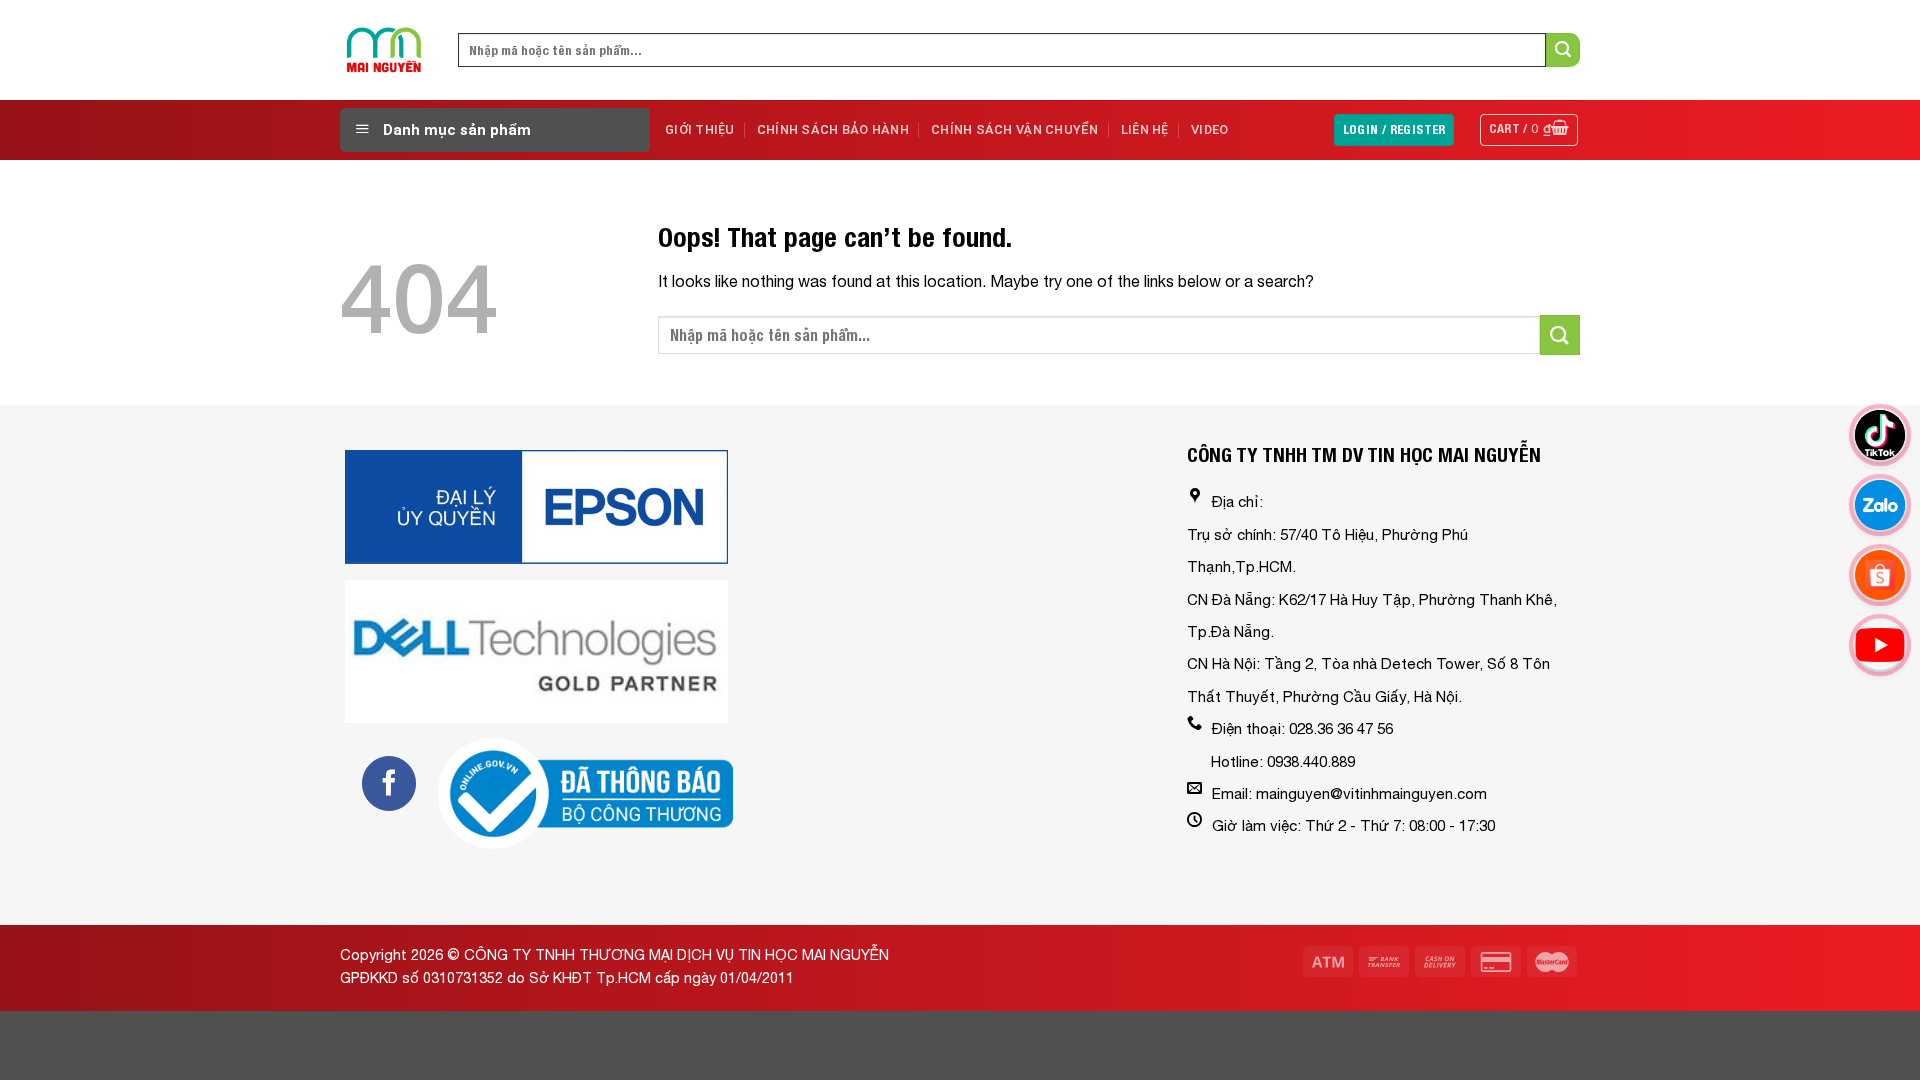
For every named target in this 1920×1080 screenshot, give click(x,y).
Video (1209, 129)
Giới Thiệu (700, 129)
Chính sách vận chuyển (1014, 129)
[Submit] (1563, 50)
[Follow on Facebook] (389, 783)
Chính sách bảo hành (833, 129)
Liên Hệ (1145, 129)
